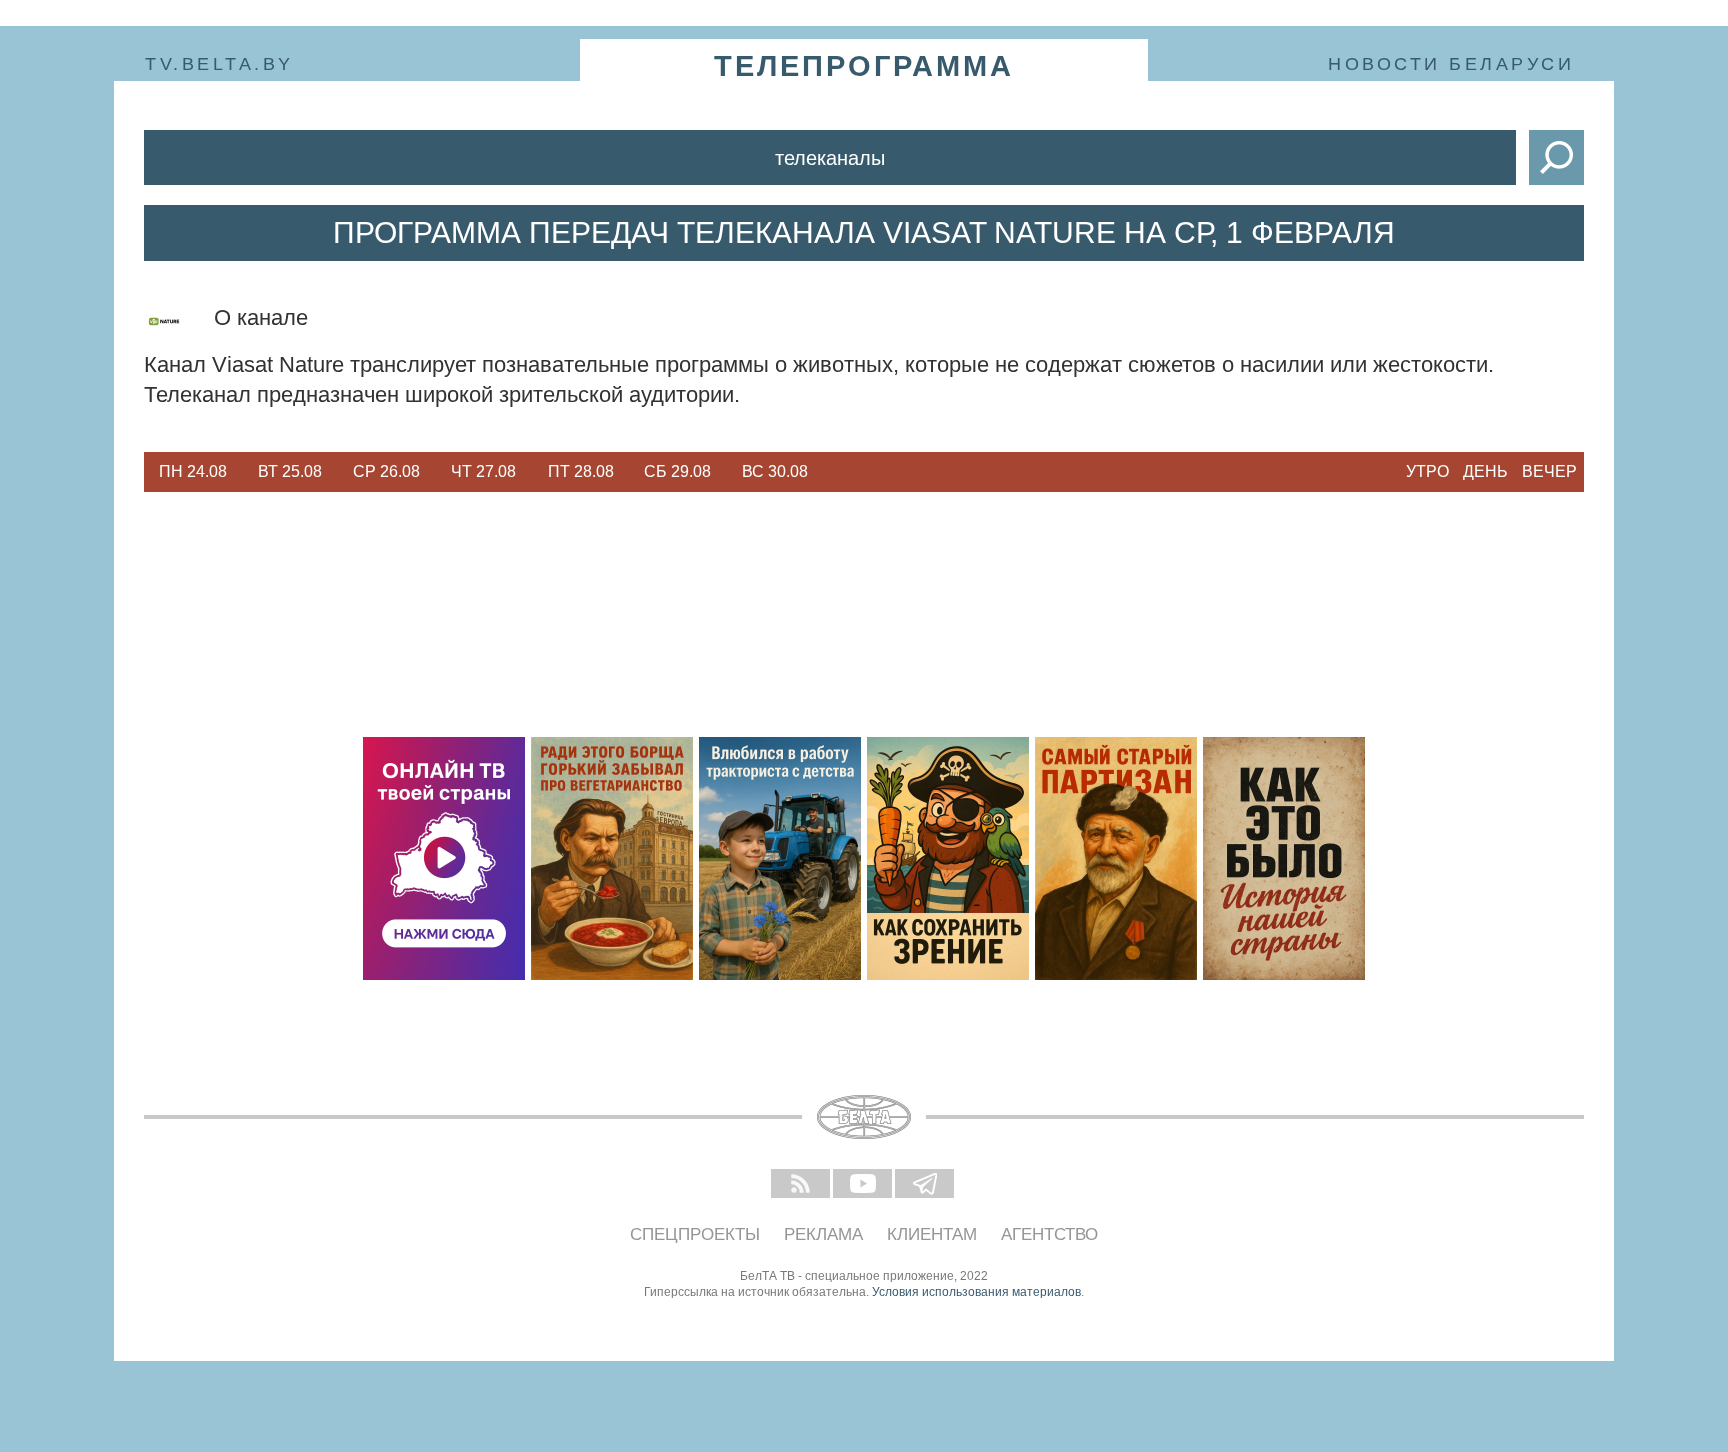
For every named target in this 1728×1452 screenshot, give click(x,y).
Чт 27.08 (483, 471)
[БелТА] (864, 1117)
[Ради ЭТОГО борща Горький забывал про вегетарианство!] (612, 858)
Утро (1427, 471)
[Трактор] (780, 858)
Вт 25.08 (290, 471)
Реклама (823, 1234)
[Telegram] (926, 1185)
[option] (192, 472)
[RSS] (802, 1185)
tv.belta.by (219, 64)
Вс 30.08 (775, 471)
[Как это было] (1284, 858)
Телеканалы (830, 158)
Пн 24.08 (193, 471)
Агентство (1049, 1234)
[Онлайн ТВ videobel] (444, 858)
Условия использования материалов (976, 1292)
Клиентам (932, 1234)
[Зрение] (948, 858)
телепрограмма (864, 66)
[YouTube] (864, 1185)
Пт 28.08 (581, 471)
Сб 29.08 (677, 471)
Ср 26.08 (386, 471)
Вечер (1549, 471)
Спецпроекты (695, 1234)
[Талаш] (1116, 858)
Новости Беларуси (1451, 64)
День (1485, 471)
